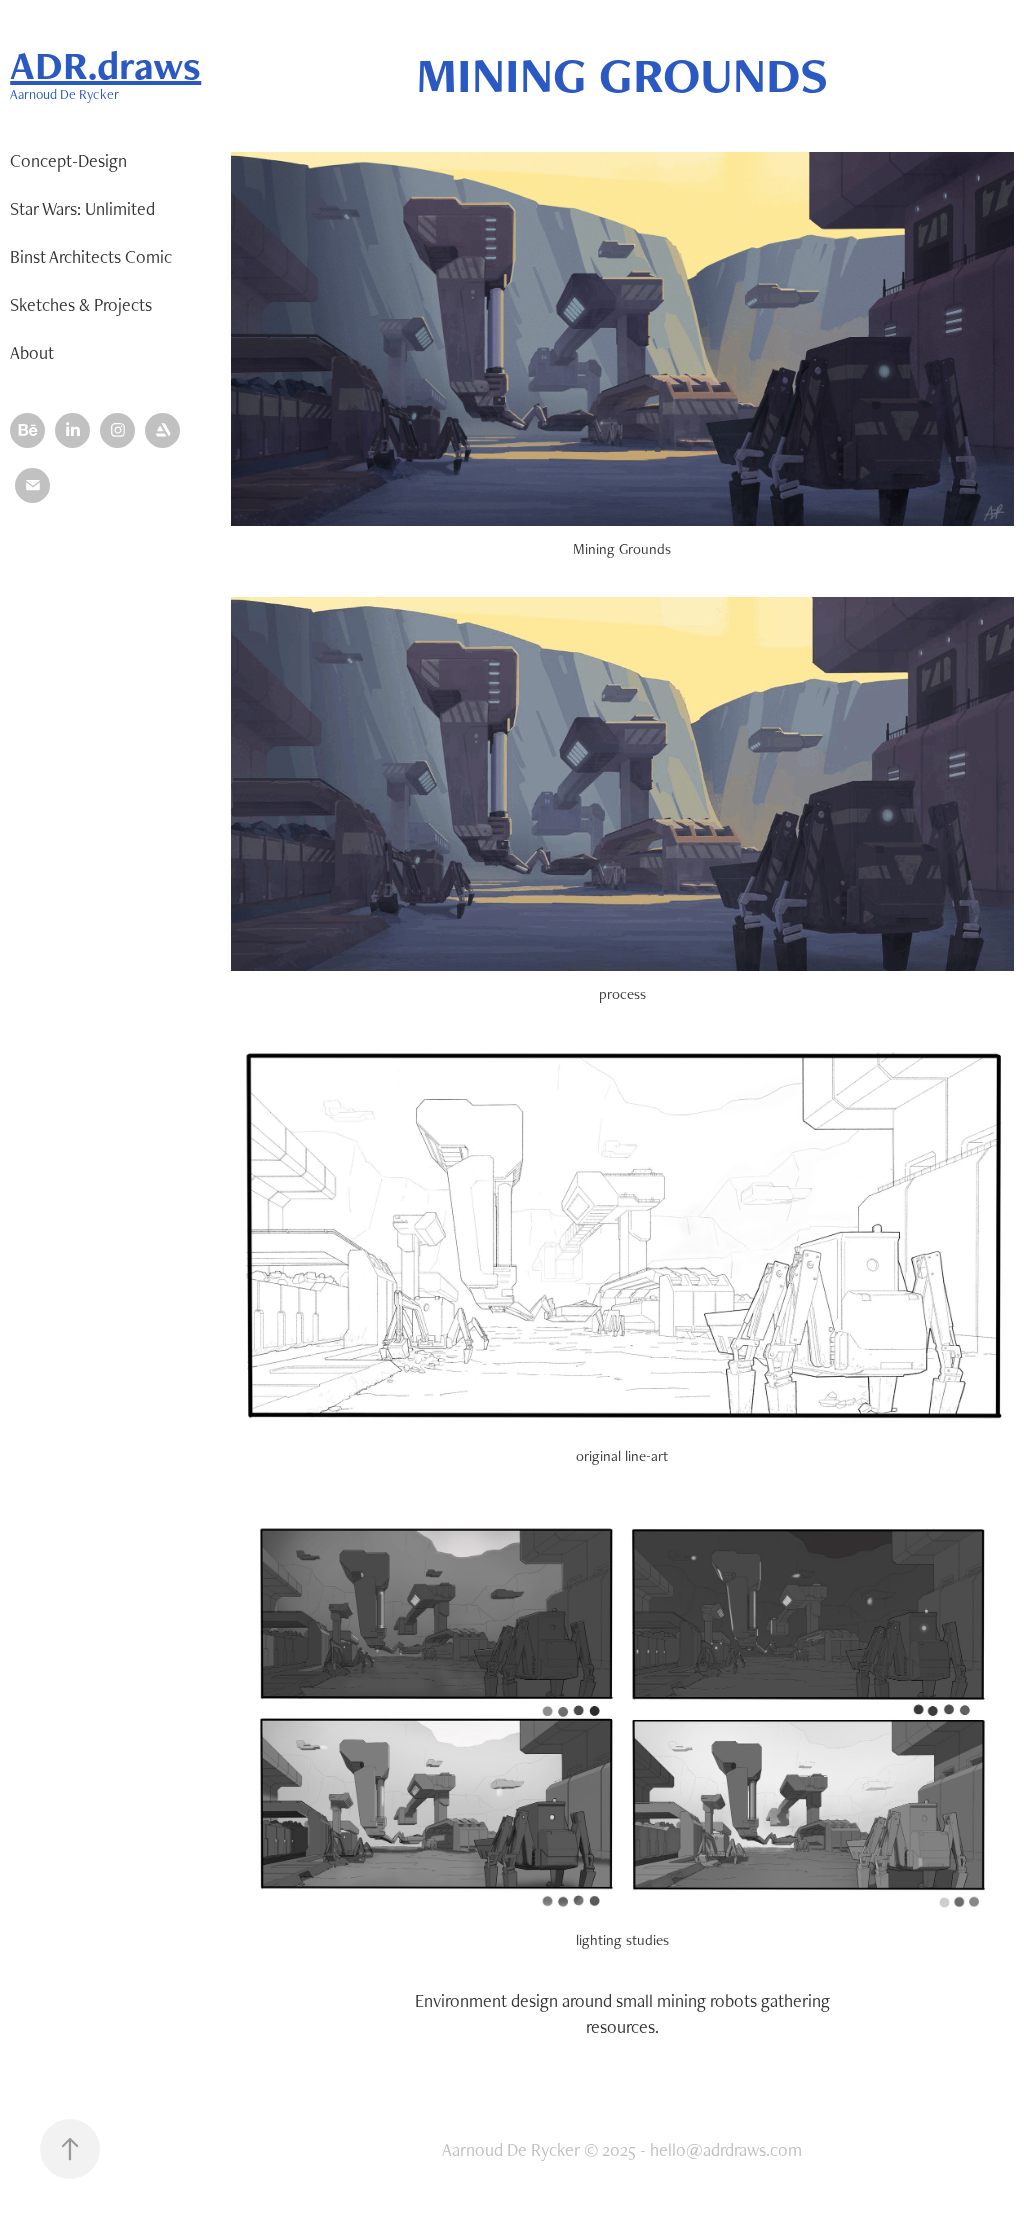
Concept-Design (68, 160)
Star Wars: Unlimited (82, 208)
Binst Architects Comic (91, 256)
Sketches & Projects (81, 304)
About (32, 352)
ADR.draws (105, 65)
